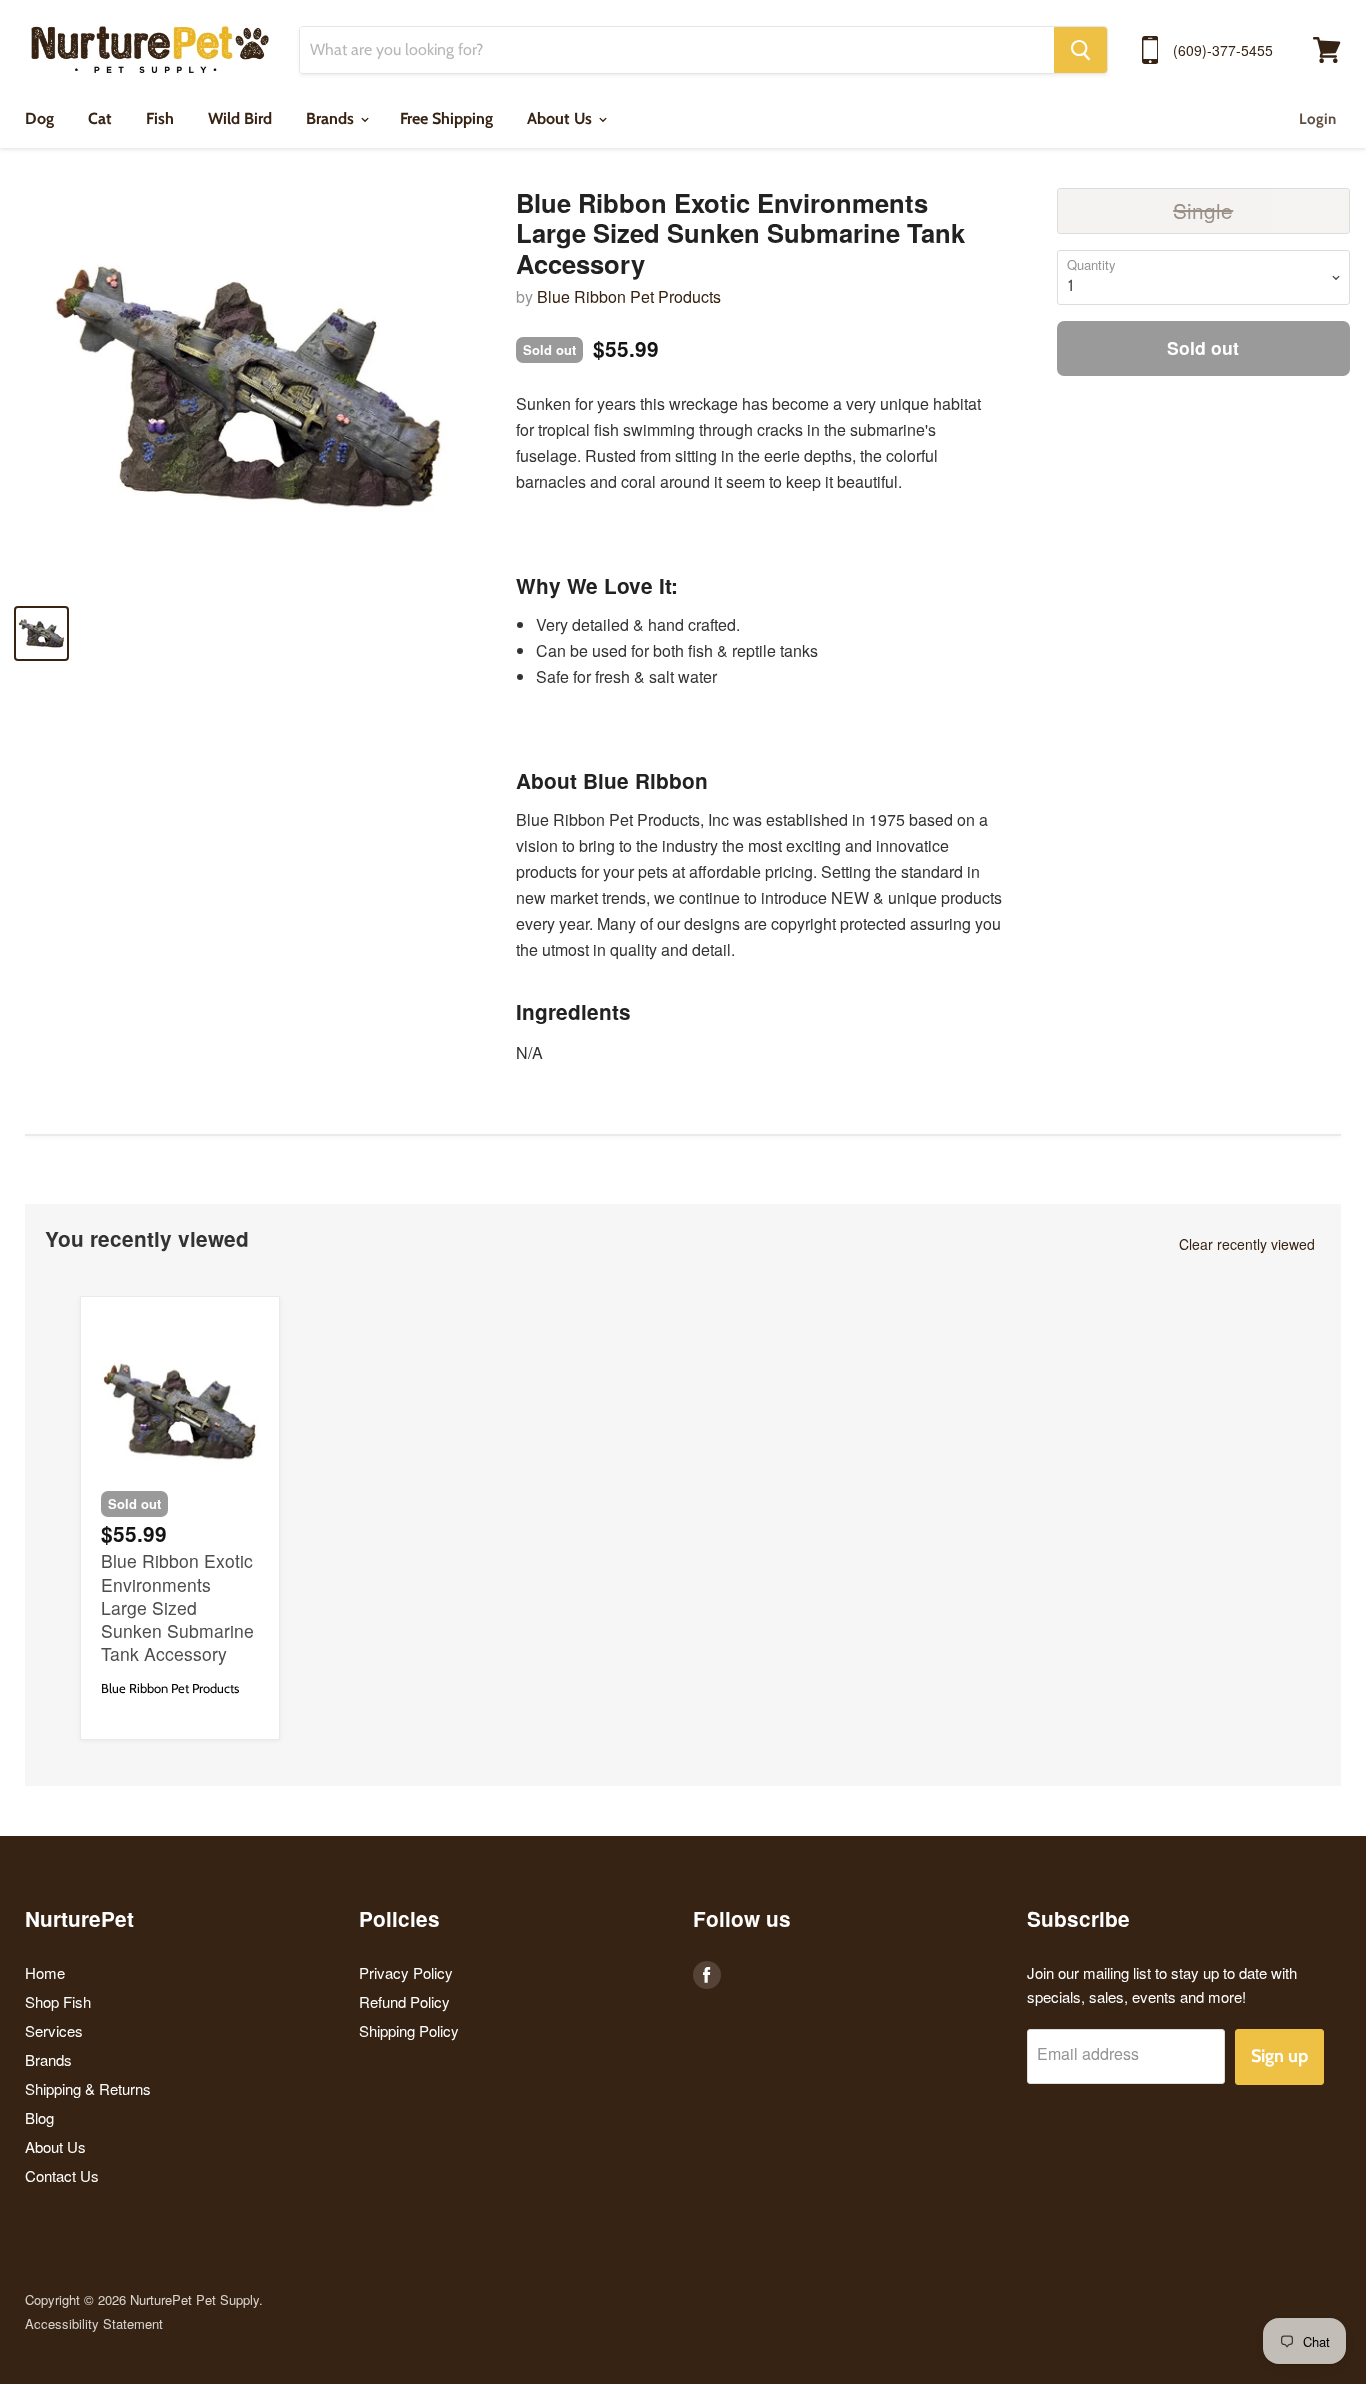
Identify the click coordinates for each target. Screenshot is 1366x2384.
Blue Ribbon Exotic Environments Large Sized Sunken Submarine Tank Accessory (177, 1606)
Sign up (1279, 2056)
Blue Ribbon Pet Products (629, 296)
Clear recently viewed (1247, 1244)
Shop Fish (58, 2001)
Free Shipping (446, 118)
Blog (39, 2117)
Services (54, 2030)
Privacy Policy (406, 1972)
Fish (160, 118)
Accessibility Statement (94, 2323)
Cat (100, 118)
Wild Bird (240, 118)
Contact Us (62, 2175)
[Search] (1080, 50)
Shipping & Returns (88, 2088)
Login (1317, 119)
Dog (39, 118)
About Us (561, 118)
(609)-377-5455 (1223, 50)
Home (45, 1972)
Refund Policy (404, 2001)
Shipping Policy (409, 2030)
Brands (332, 118)
